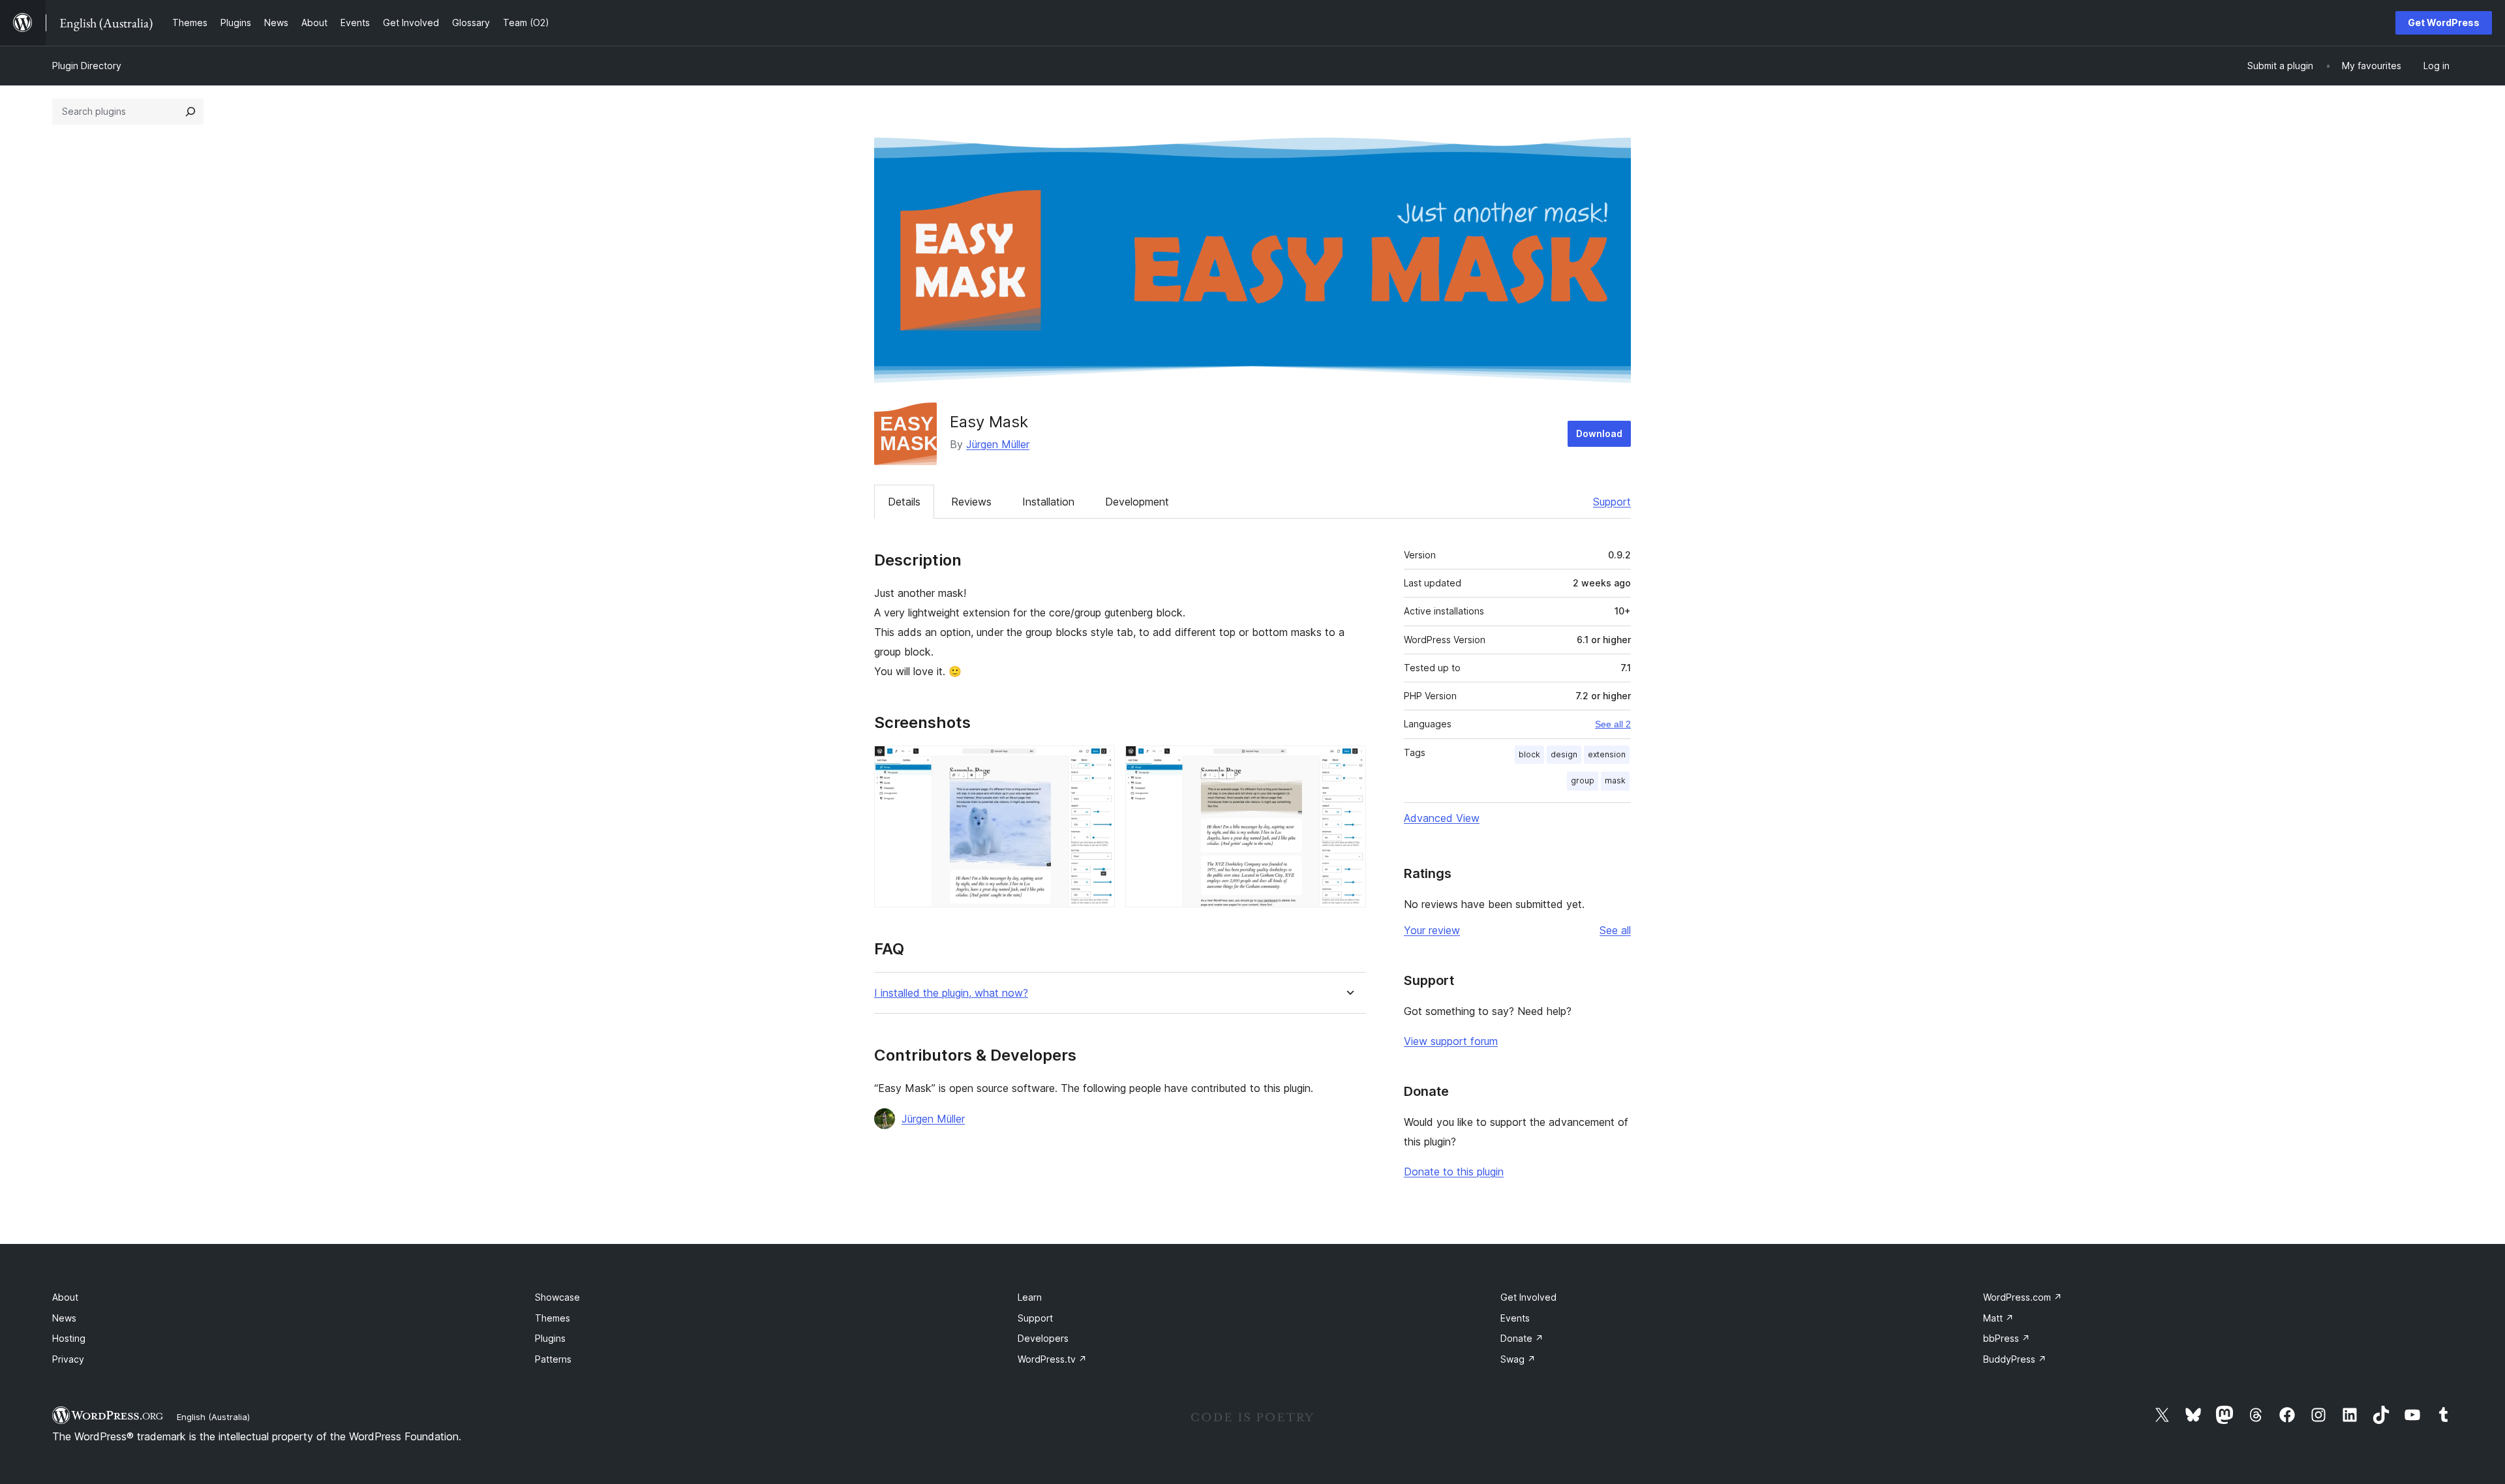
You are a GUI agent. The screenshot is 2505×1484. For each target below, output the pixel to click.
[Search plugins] (190, 112)
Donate (1522, 1338)
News (64, 1318)
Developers (1043, 1338)
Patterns (553, 1359)
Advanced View (1442, 818)
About (65, 1297)
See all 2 (1613, 724)
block (1529, 754)
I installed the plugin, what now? (951, 993)
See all (1615, 930)
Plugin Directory (87, 66)
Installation (1048, 502)
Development (1137, 502)
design (1564, 754)
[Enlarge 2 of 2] (1348, 763)
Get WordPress (2444, 23)
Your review (1432, 930)
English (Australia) (213, 1417)
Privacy (68, 1359)
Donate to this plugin (1454, 1172)
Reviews (971, 502)
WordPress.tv (1052, 1359)
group (1583, 780)
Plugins (550, 1338)
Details (904, 502)
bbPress (2007, 1338)
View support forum (1451, 1041)
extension (1607, 754)
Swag (1518, 1359)
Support (1612, 502)
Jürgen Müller (998, 444)
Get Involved (1528, 1297)
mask (1615, 780)
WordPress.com (2023, 1297)
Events (1515, 1318)
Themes (553, 1318)
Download (1599, 433)
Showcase (557, 1297)
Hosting (69, 1338)
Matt (1998, 1318)
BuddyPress (2015, 1359)
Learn (1030, 1297)
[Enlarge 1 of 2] (1097, 763)
